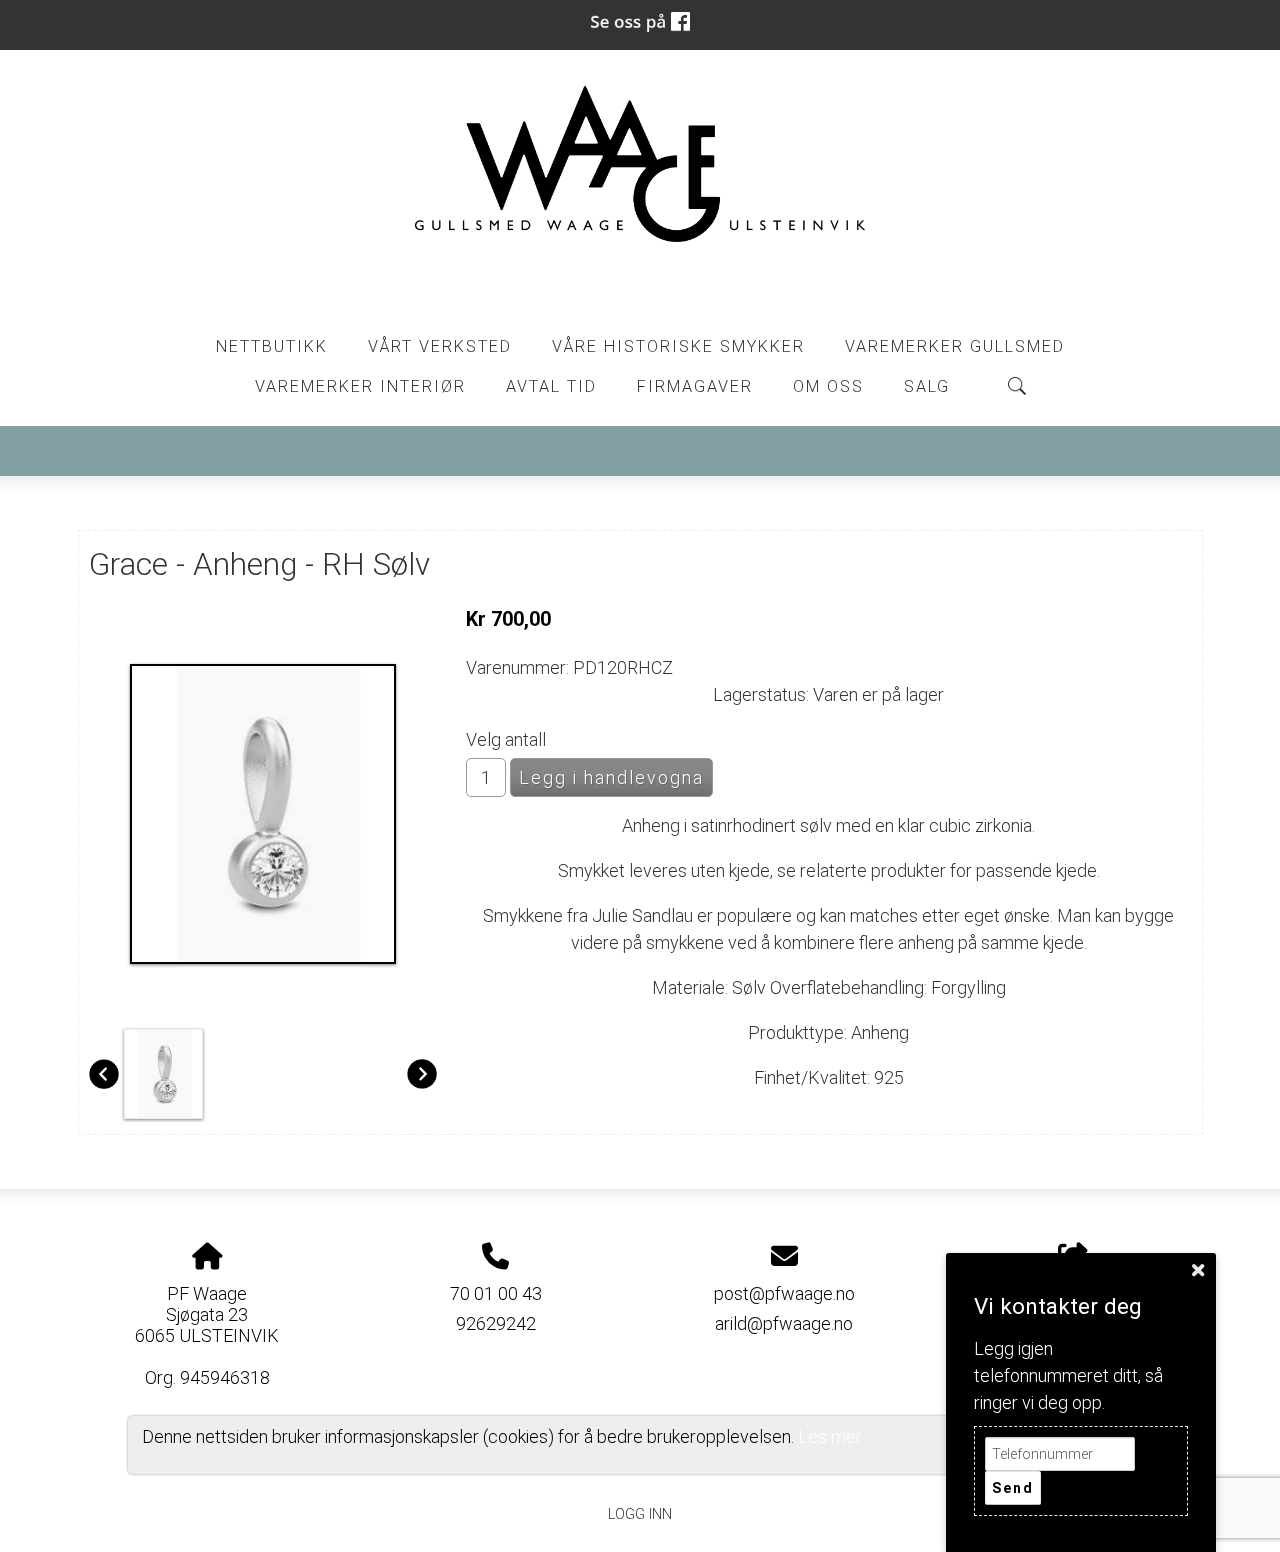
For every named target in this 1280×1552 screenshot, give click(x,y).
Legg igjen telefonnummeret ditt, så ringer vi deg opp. (1068, 1375)
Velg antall (506, 739)
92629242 (496, 1323)
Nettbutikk (272, 346)
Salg (927, 386)
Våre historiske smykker (678, 346)
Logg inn (640, 1514)
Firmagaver (695, 386)
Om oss (828, 386)
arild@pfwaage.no (784, 1323)
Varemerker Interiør (360, 386)
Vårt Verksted (440, 346)
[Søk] (1017, 386)
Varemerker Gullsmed (955, 346)
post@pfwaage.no (784, 1293)
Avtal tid (551, 386)
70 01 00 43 (496, 1293)
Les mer (830, 1436)
